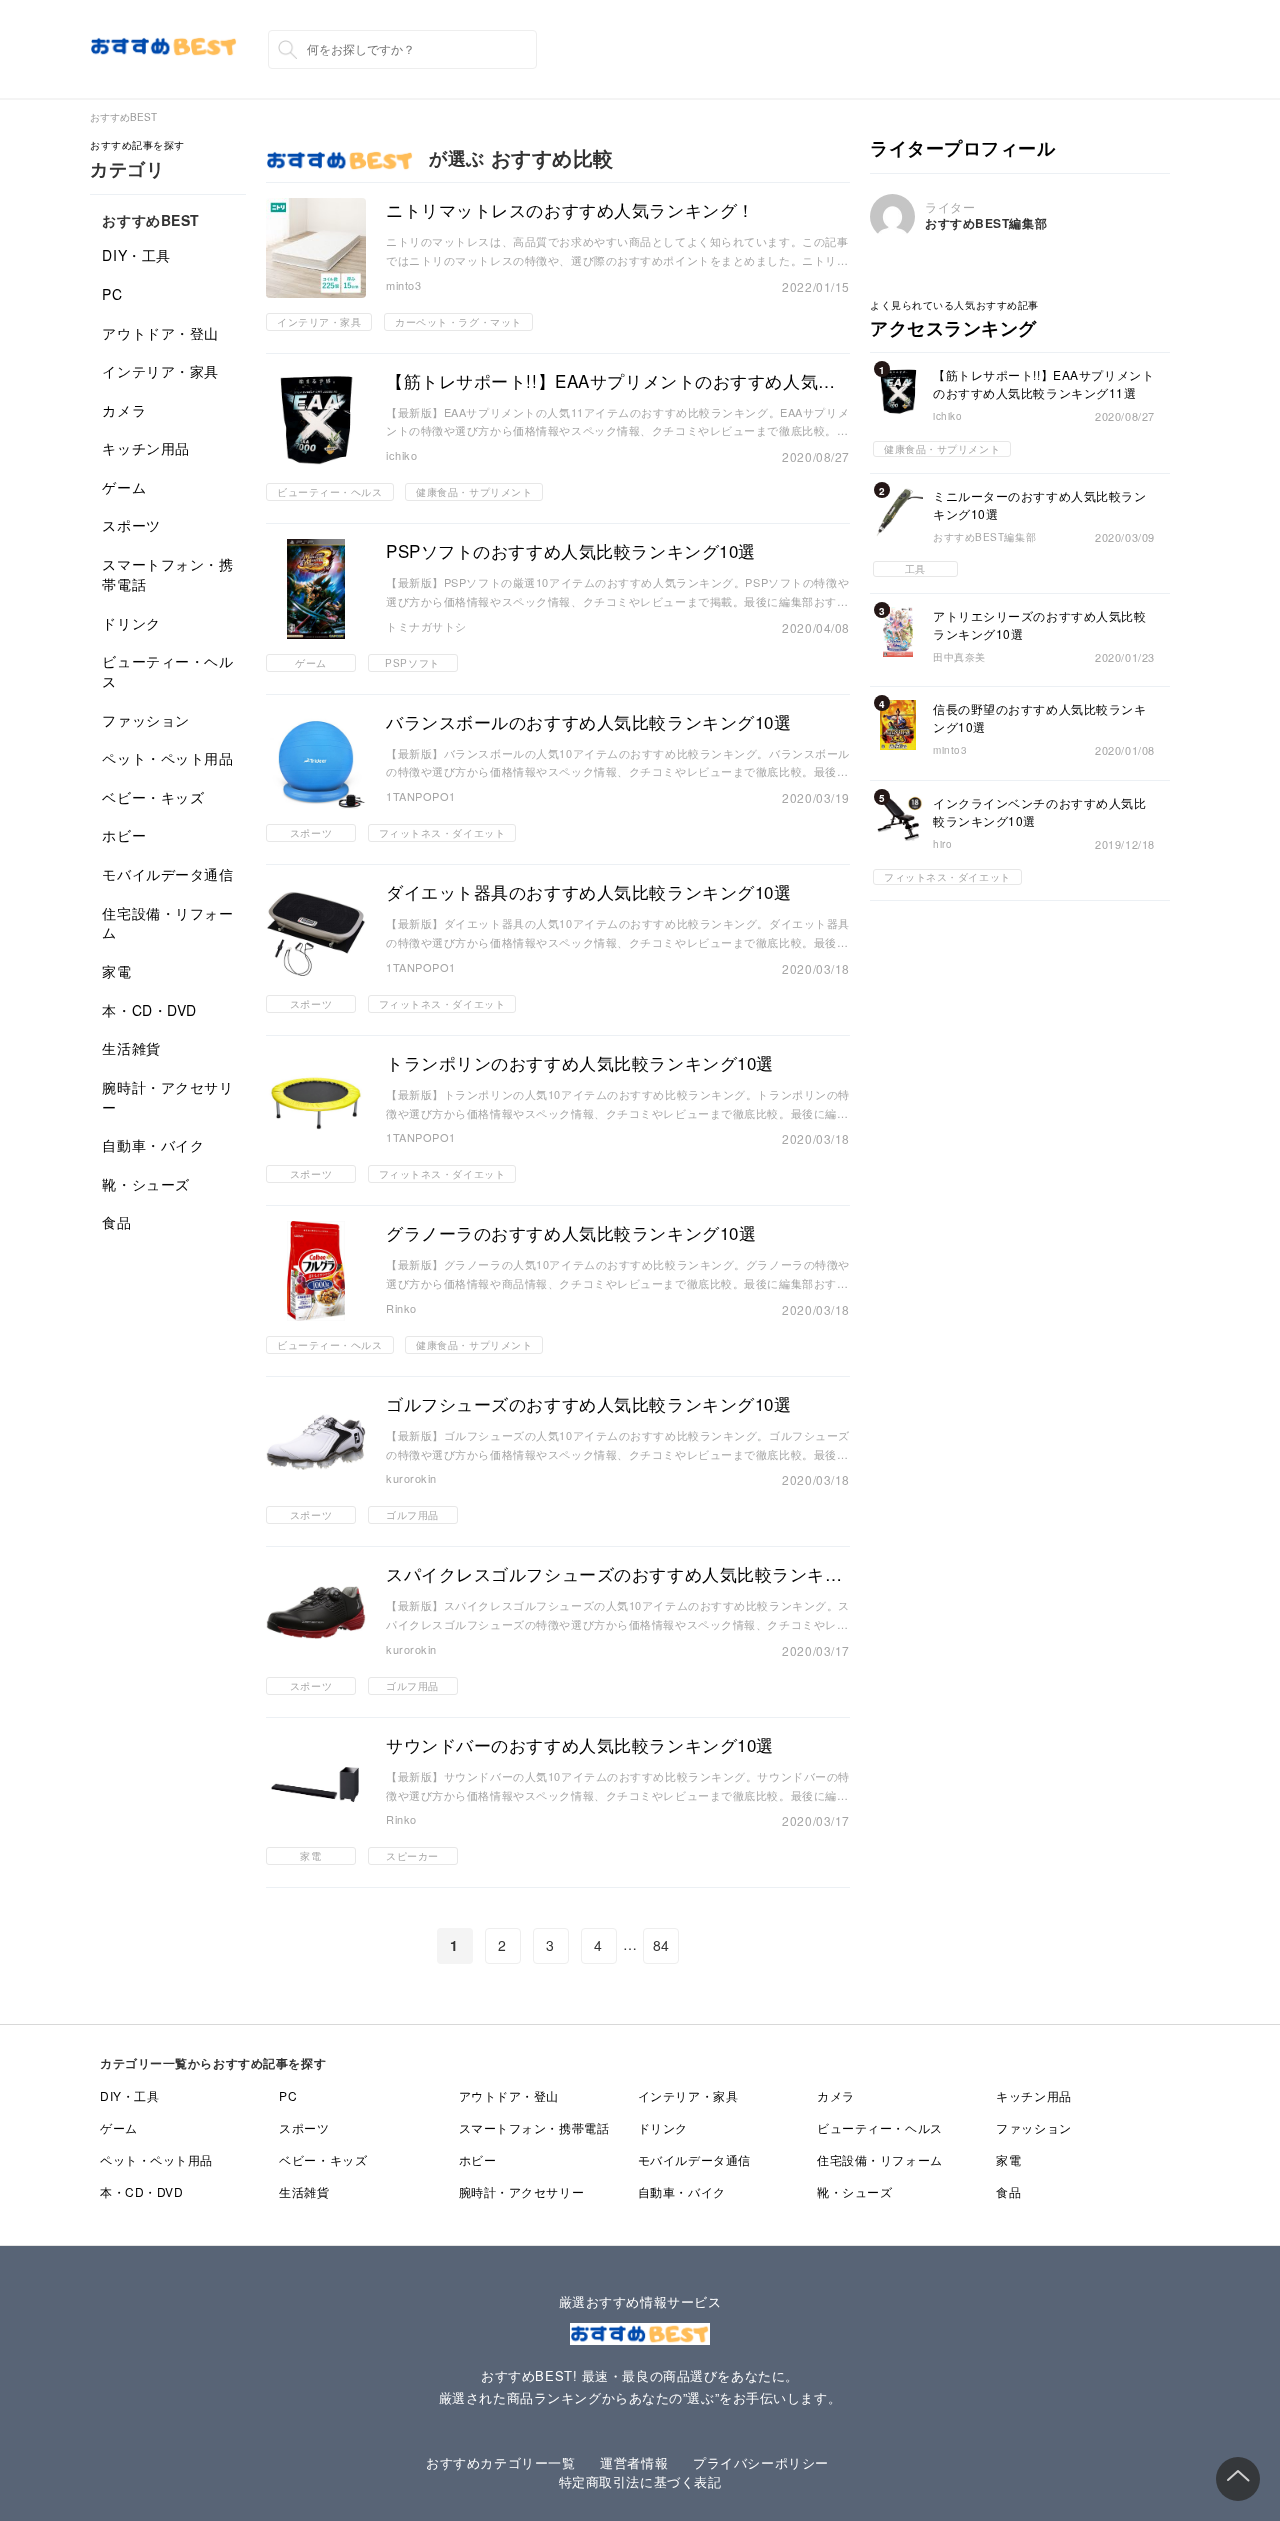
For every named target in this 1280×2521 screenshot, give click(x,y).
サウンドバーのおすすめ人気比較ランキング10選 (580, 1745)
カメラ (124, 410)
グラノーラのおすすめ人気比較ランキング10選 (571, 1233)
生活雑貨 (131, 1048)
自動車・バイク (153, 1145)
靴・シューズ (145, 1184)
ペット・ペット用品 (167, 758)
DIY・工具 (136, 255)
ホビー (124, 835)
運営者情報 (634, 2462)
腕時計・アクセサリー (167, 1097)
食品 (116, 1222)
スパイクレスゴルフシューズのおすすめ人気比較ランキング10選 (614, 1574)
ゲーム (124, 487)
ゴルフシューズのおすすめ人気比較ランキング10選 (588, 1404)
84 (661, 1945)
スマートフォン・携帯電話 (167, 574)
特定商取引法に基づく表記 (640, 2481)
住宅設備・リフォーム (167, 923)
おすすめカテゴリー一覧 (500, 2462)
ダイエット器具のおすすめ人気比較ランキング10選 (588, 892)
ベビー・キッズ (153, 797)
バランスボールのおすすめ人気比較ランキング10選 (588, 722)
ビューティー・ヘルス (167, 671)
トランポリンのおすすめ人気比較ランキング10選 (580, 1063)
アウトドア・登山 (160, 333)
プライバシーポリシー (761, 2462)
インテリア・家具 (160, 371)
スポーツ (131, 525)
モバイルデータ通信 (167, 874)
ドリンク (131, 623)
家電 (116, 971)
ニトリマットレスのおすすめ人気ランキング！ (570, 210)
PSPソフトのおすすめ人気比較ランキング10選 (571, 551)
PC (112, 294)
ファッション (145, 720)
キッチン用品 (145, 448)
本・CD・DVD (149, 1010)
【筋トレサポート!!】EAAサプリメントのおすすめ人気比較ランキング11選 (611, 381)
